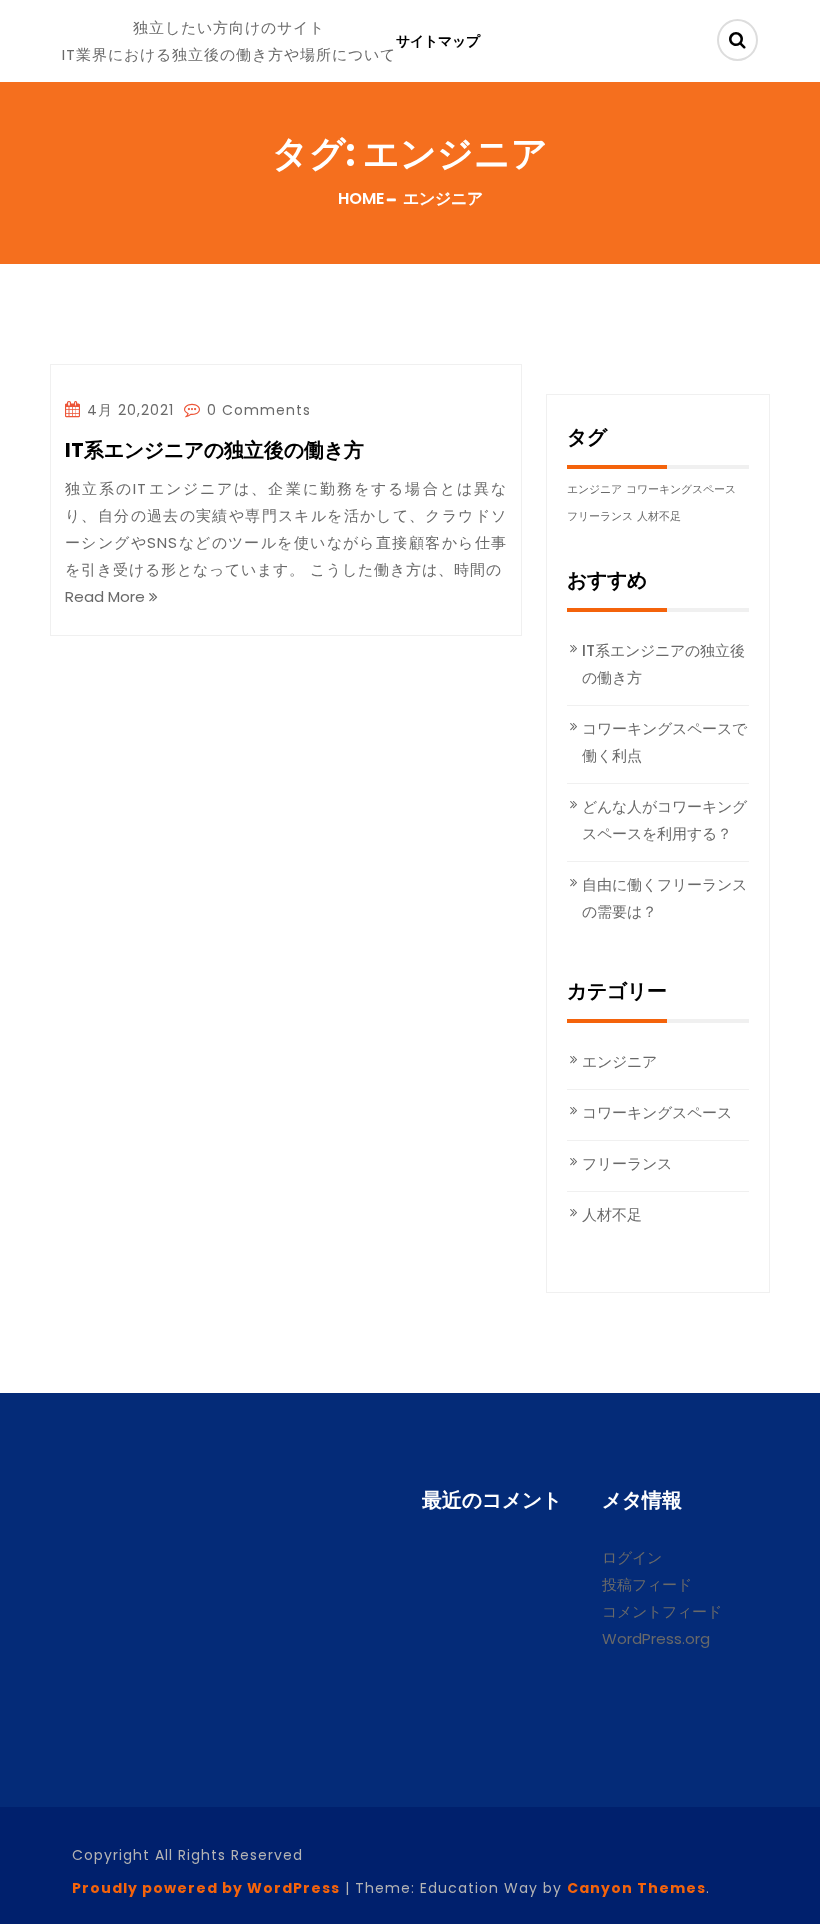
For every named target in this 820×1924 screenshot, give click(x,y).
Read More (107, 596)
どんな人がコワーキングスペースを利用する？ (664, 820)
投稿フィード (647, 1584)
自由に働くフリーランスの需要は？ (664, 898)
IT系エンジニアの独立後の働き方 (214, 451)
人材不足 (659, 516)
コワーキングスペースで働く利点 (664, 742)
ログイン (632, 1557)
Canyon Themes (636, 1888)
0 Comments (256, 410)
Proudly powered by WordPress (206, 1888)
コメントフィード (662, 1611)
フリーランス (600, 516)
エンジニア (594, 489)
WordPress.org (656, 1638)
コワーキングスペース (681, 489)
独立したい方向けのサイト (229, 27)
